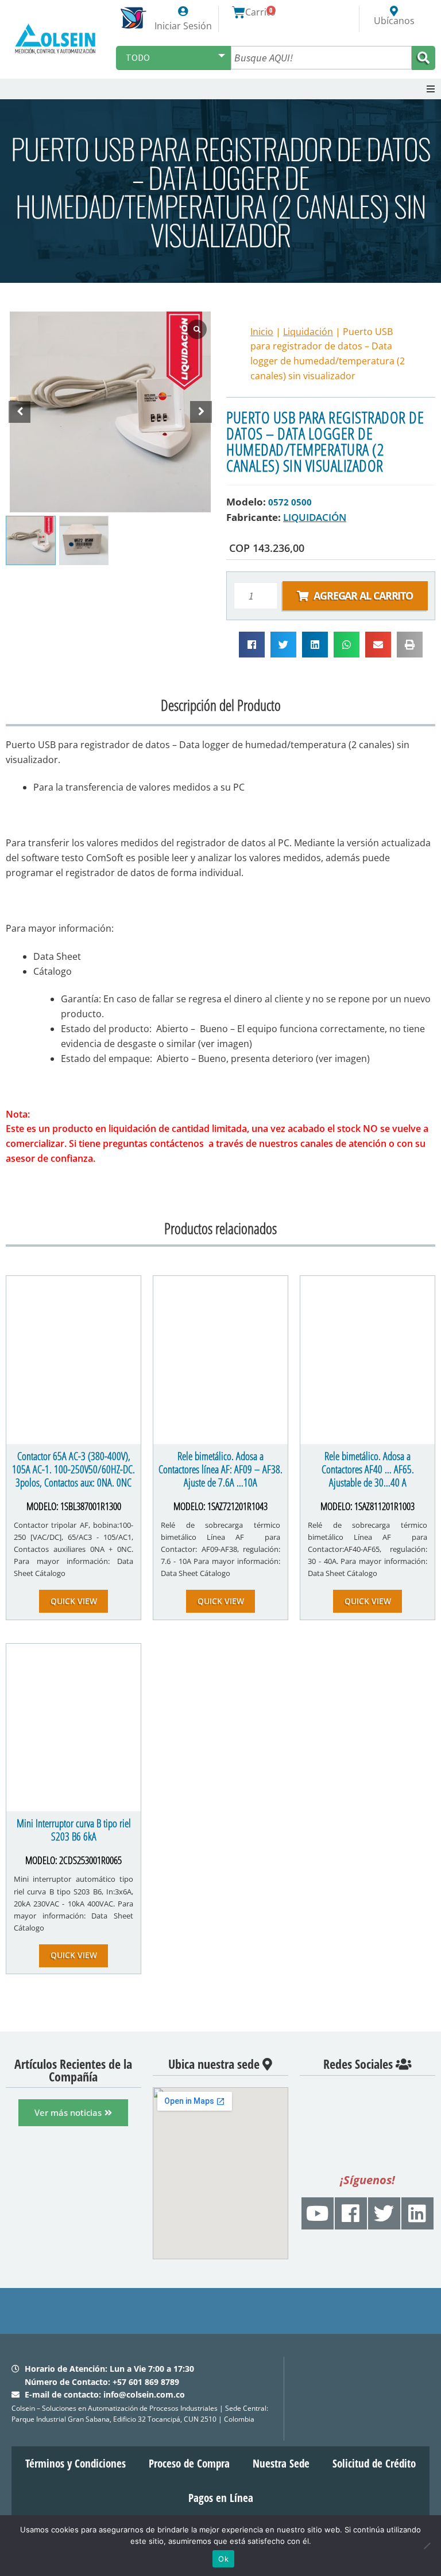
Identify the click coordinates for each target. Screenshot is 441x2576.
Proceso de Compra (189, 2464)
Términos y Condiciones (76, 2464)
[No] (427, 2546)
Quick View (74, 1601)
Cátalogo (53, 971)
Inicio (262, 332)
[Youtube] (318, 2213)
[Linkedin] (417, 2213)
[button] (431, 89)
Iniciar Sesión (183, 26)
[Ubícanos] (394, 11)
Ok (223, 2559)
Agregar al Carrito (363, 596)
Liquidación (308, 332)
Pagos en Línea (221, 2498)
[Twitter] (384, 2213)
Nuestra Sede (281, 2464)
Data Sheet (57, 956)
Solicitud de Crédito (374, 2464)
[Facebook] (351, 2213)
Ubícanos (394, 21)
